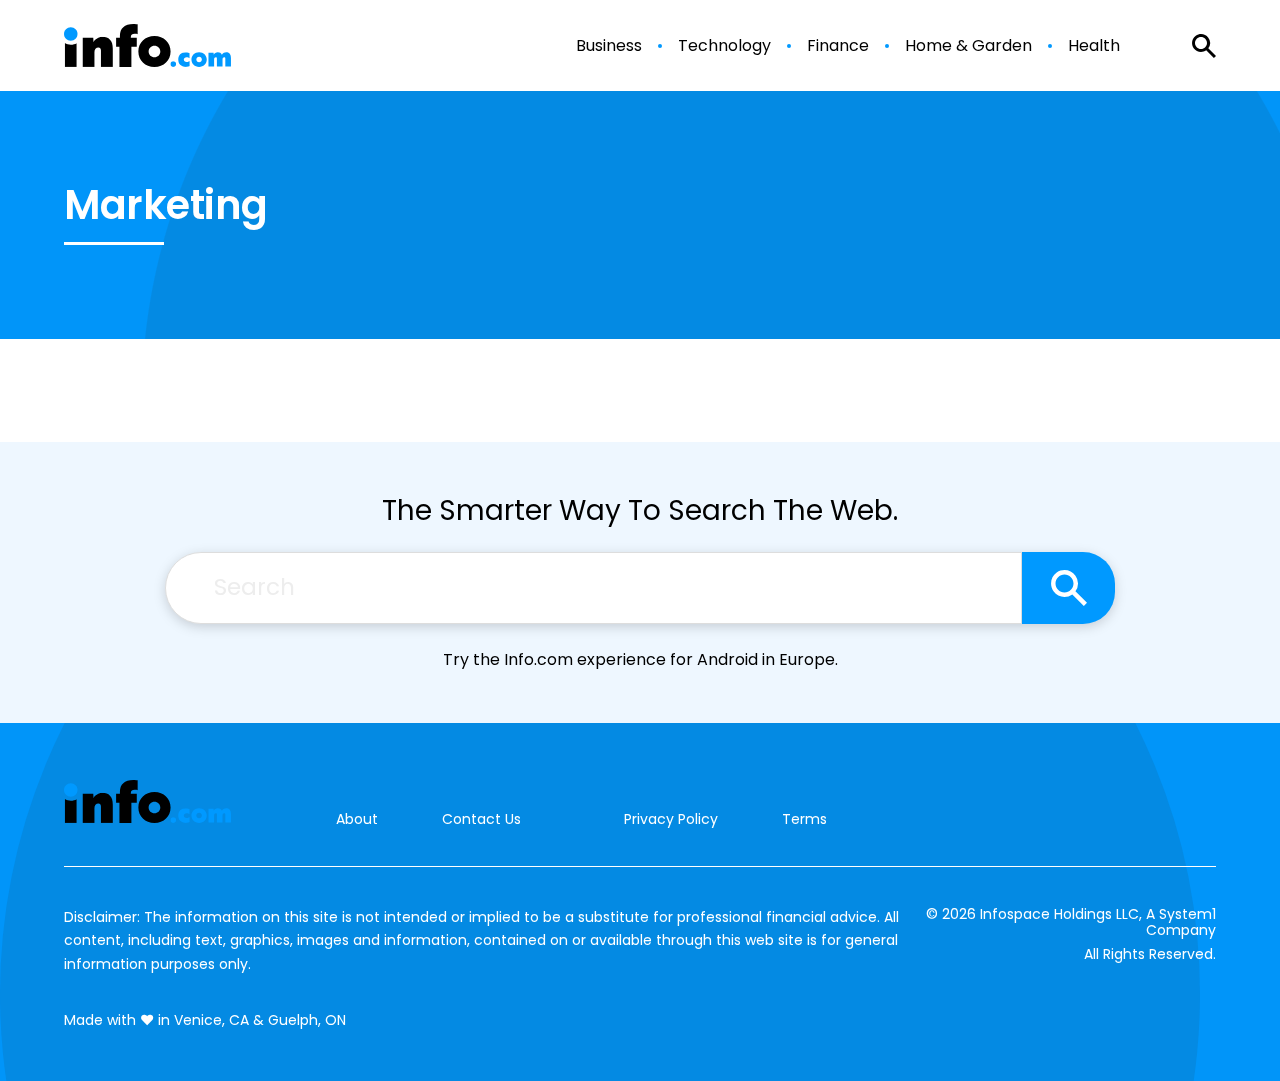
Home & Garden (968, 46)
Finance (838, 46)
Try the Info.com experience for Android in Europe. (640, 659)
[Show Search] (1204, 46)
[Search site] (1068, 588)
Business (609, 46)
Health (1094, 46)
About (357, 819)
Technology (724, 46)
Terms (804, 819)
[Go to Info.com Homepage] (147, 45)
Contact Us (481, 819)
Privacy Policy (671, 819)
